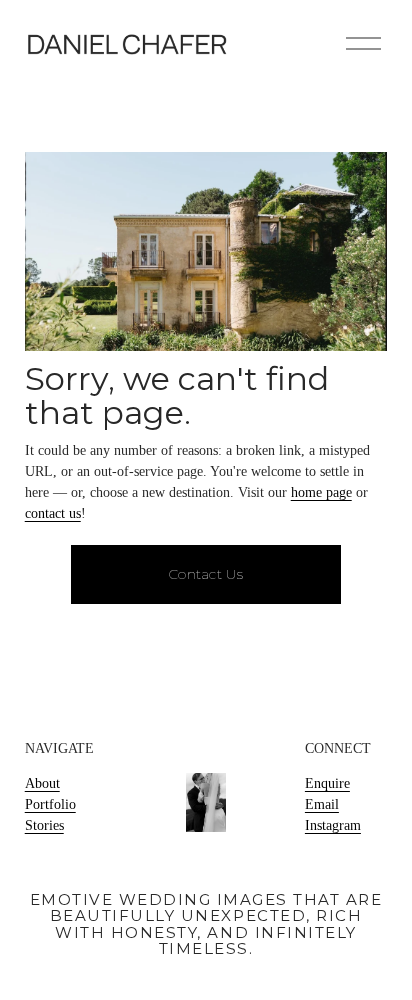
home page (321, 492)
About (42, 783)
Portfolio (50, 804)
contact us (53, 513)
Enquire (327, 783)
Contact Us (206, 574)
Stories (44, 825)
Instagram (333, 825)
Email (322, 804)
